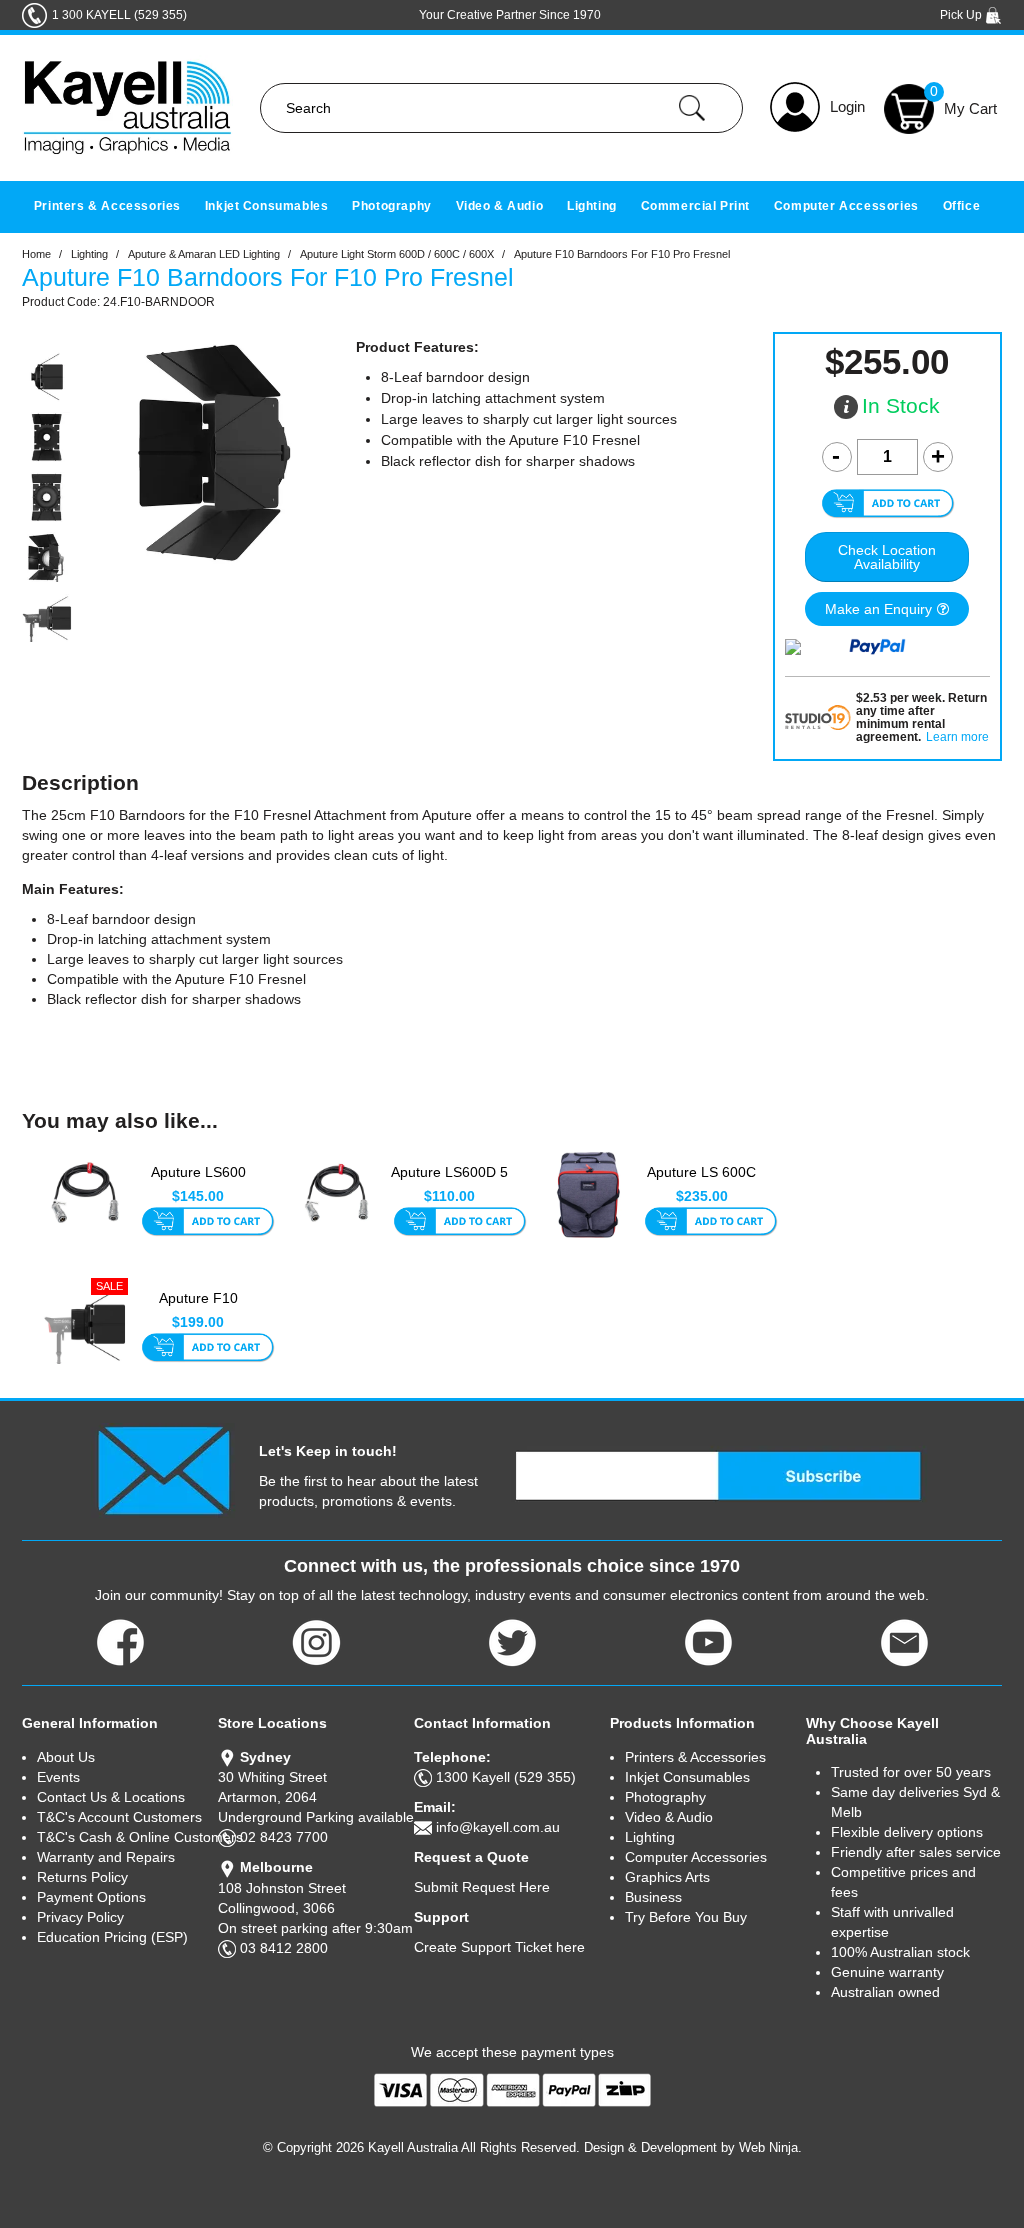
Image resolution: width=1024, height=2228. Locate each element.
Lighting (592, 206)
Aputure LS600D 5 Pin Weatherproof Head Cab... (449, 1183)
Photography (392, 206)
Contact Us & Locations (111, 1797)
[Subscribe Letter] (163, 1469)
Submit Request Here (482, 1887)
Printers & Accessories (107, 206)
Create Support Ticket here (499, 1947)
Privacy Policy (80, 1917)
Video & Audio (500, 206)
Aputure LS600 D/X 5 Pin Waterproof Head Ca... (198, 1183)
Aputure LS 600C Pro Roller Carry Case (701, 1183)
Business (653, 1897)
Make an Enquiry (878, 609)
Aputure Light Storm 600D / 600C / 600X (397, 254)
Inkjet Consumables (267, 206)
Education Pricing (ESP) (112, 1937)
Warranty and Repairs (106, 1857)
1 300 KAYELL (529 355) (119, 15)
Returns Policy (82, 1877)
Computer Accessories (846, 206)
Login (847, 106)
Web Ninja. (770, 2147)
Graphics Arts (667, 1877)
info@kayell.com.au (498, 1827)
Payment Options (91, 1897)
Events (58, 1777)
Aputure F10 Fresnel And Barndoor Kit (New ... (198, 1309)
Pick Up (962, 15)
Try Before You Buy (686, 1917)
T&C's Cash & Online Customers (127, 1837)
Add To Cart (207, 1223)
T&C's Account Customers (119, 1817)
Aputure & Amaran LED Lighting (204, 254)
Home (36, 254)
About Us (66, 1757)
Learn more (957, 737)
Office (962, 206)
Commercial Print (696, 206)
